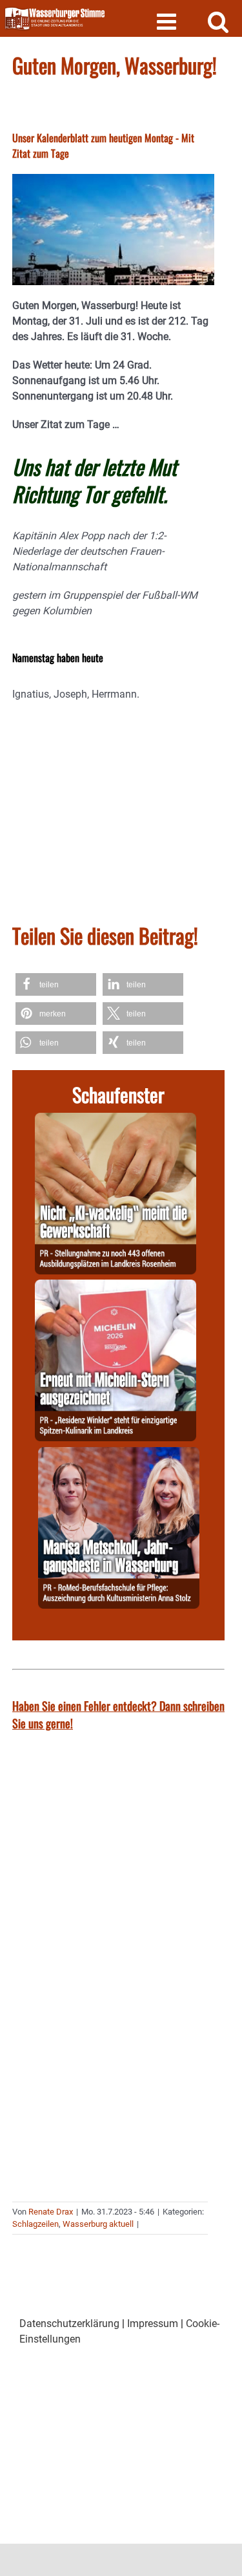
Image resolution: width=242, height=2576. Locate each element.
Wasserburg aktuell (98, 2224)
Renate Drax (51, 2212)
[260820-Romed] (119, 1454)
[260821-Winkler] (116, 1287)
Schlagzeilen (35, 2224)
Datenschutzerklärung (69, 2324)
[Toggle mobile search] (218, 21)
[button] (56, 984)
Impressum (153, 2324)
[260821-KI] (116, 1120)
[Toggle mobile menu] (168, 21)
